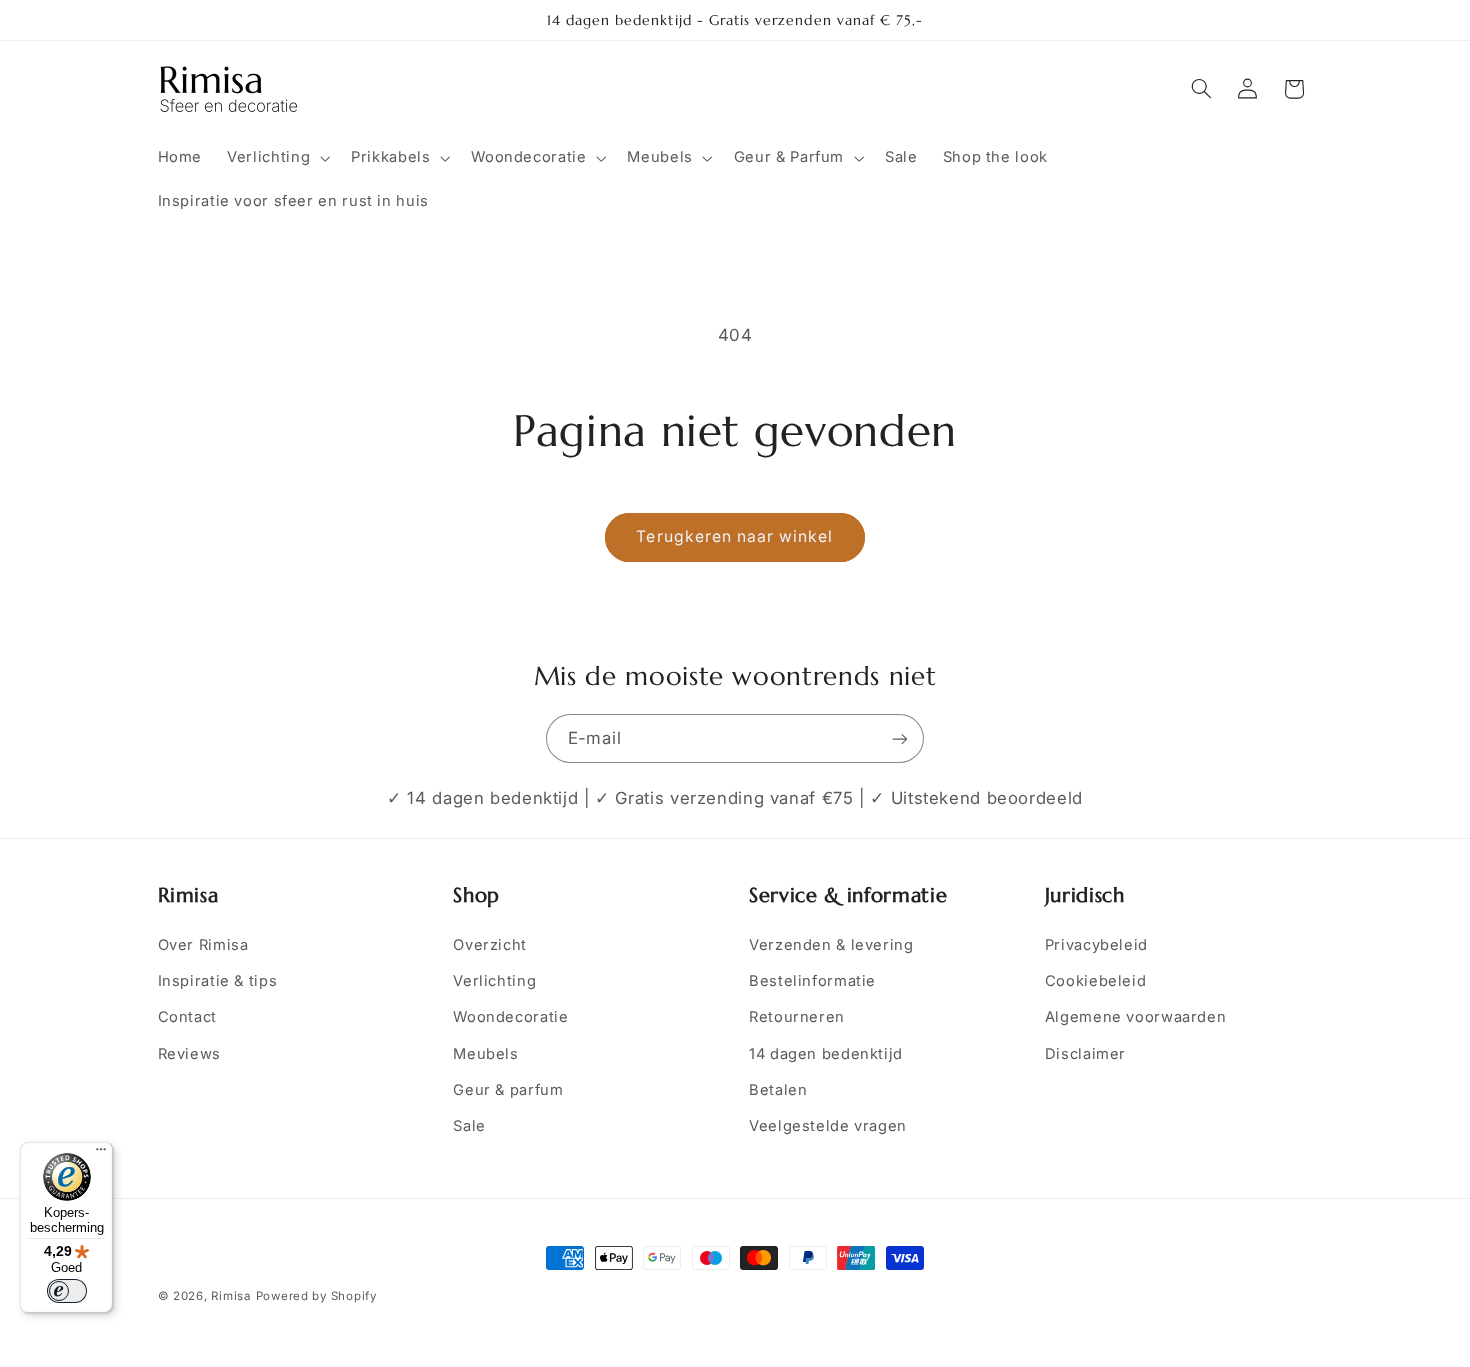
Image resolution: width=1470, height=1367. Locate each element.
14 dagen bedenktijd (826, 1054)
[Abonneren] (900, 738)
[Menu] (101, 1154)
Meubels (485, 1054)
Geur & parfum (508, 1090)
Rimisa (230, 1296)
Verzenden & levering (831, 945)
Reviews (189, 1054)
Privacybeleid (1096, 945)
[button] (277, 158)
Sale (469, 1126)
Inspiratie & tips (218, 981)
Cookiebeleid (1096, 981)
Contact (187, 1017)
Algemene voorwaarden (1136, 1017)
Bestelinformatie (812, 981)
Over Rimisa (203, 945)
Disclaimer (1085, 1054)
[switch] (67, 1291)
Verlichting (494, 981)
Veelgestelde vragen (828, 1126)
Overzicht (490, 945)
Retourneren (797, 1017)
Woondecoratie (510, 1017)
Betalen (778, 1090)
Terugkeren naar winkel (734, 536)
